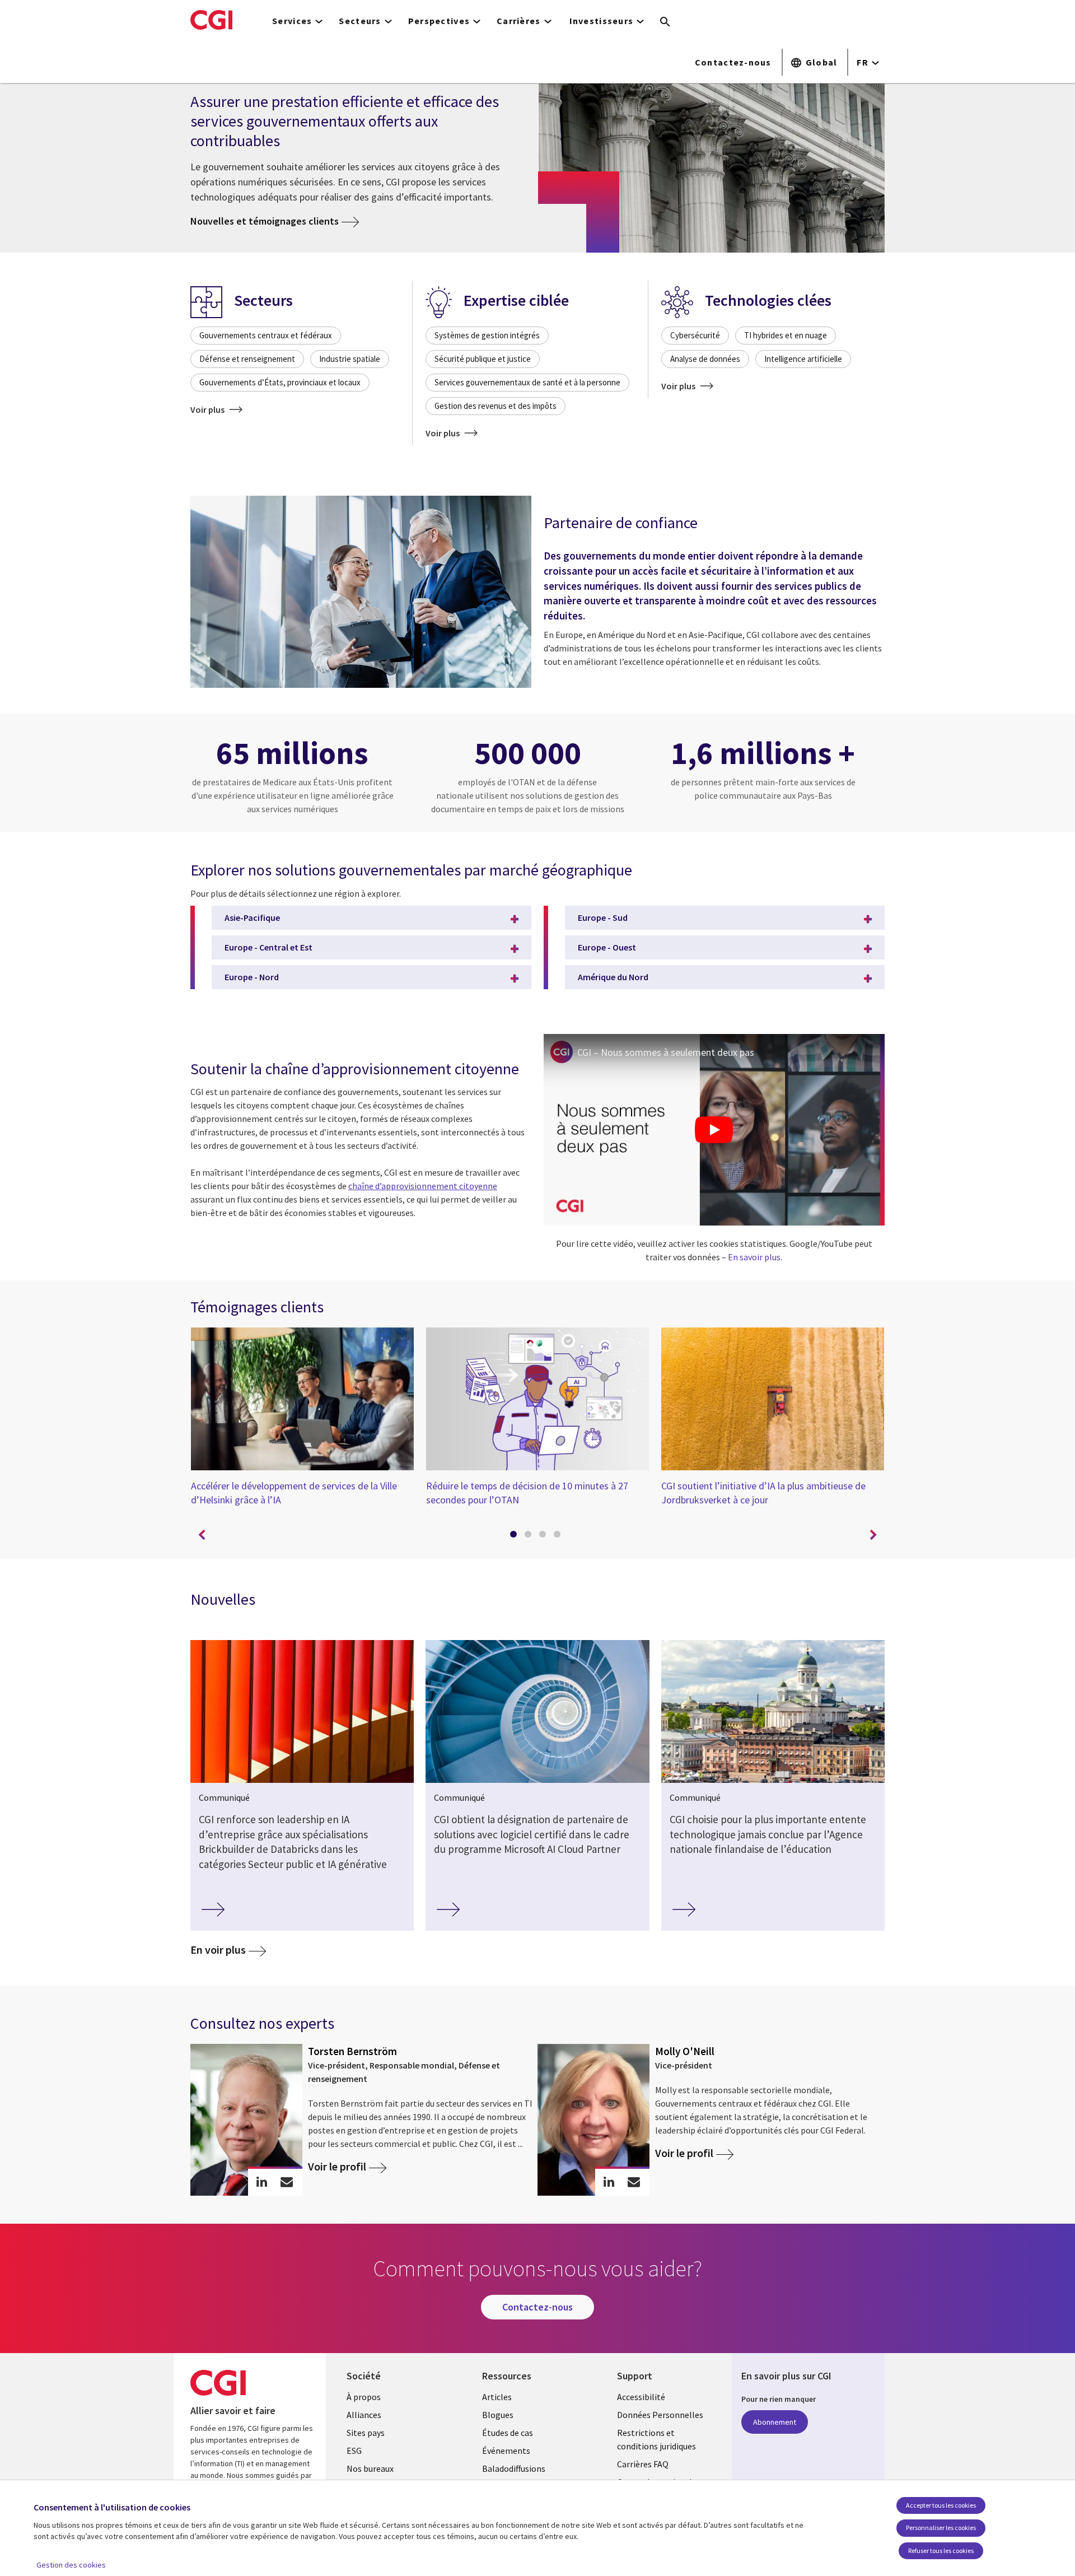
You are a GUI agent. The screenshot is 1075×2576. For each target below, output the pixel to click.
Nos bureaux (370, 2468)
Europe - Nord (252, 977)
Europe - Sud (603, 917)
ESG (354, 2451)
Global (822, 62)
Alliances (364, 2415)
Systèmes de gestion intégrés (487, 335)
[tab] (516, 1536)
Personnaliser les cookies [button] (941, 2528)
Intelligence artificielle (803, 359)
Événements (506, 2451)
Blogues (498, 2415)
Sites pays (366, 2433)
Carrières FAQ (643, 2464)
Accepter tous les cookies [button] (941, 2505)
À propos (364, 2397)
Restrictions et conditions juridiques (656, 2439)
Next (873, 1535)
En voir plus (218, 1950)
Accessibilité (641, 2397)
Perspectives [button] (439, 21)
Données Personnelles (660, 2415)
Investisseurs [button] (602, 21)
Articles (497, 2397)
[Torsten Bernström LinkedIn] (262, 2182)
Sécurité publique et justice (483, 359)
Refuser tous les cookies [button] (941, 2551)
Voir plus (208, 409)
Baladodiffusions (514, 2468)
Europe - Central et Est (268, 947)
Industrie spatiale (350, 359)
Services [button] (292, 21)
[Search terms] (665, 22)
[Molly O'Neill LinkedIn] (609, 2182)
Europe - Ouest (607, 947)
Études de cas (508, 2433)
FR (863, 62)
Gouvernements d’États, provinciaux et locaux (280, 382)
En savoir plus (754, 1257)
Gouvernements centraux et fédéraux (266, 335)
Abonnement (775, 2422)
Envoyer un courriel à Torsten (287, 2182)
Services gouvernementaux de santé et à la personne (527, 382)
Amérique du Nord (613, 977)
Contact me (634, 2182)
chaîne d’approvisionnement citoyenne (423, 1186)
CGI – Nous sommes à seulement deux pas (666, 1052)
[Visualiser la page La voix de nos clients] (361, 593)
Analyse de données (705, 359)
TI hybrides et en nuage (786, 335)
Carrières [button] (519, 21)
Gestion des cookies (71, 2565)
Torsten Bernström (352, 2051)
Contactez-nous (733, 62)
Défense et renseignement (247, 359)
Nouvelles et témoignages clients (265, 221)
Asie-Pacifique (252, 917)
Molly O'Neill (685, 2051)
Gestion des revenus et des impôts (496, 406)
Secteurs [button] (360, 21)
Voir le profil (337, 2167)
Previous (202, 1535)
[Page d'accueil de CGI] (211, 20)
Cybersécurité (695, 335)
